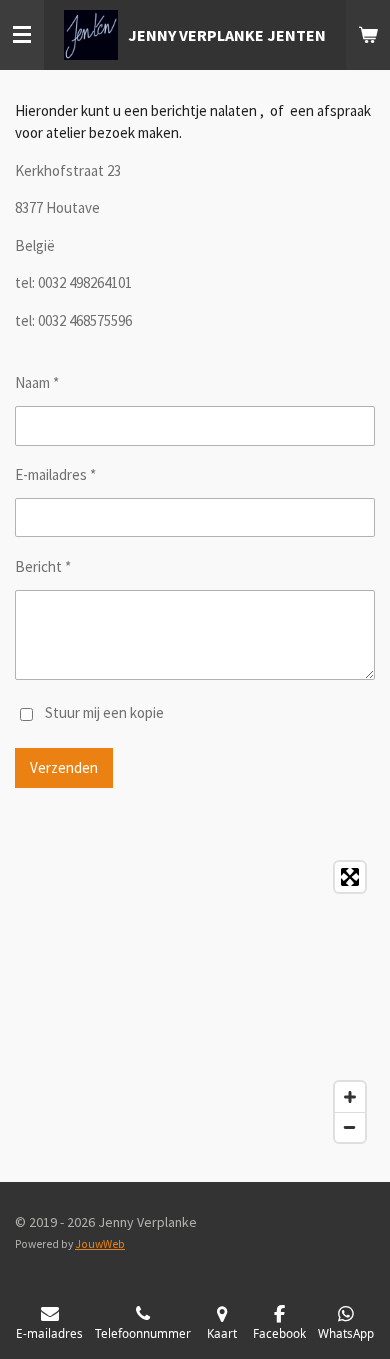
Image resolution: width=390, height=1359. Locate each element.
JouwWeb (100, 1244)
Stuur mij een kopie (104, 712)
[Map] (195, 1002)
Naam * (37, 382)
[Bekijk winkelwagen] (368, 35)
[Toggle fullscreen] (350, 877)
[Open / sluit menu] (22, 35)
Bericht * (43, 566)
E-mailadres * (55, 474)
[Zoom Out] (350, 1127)
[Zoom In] (350, 1097)
